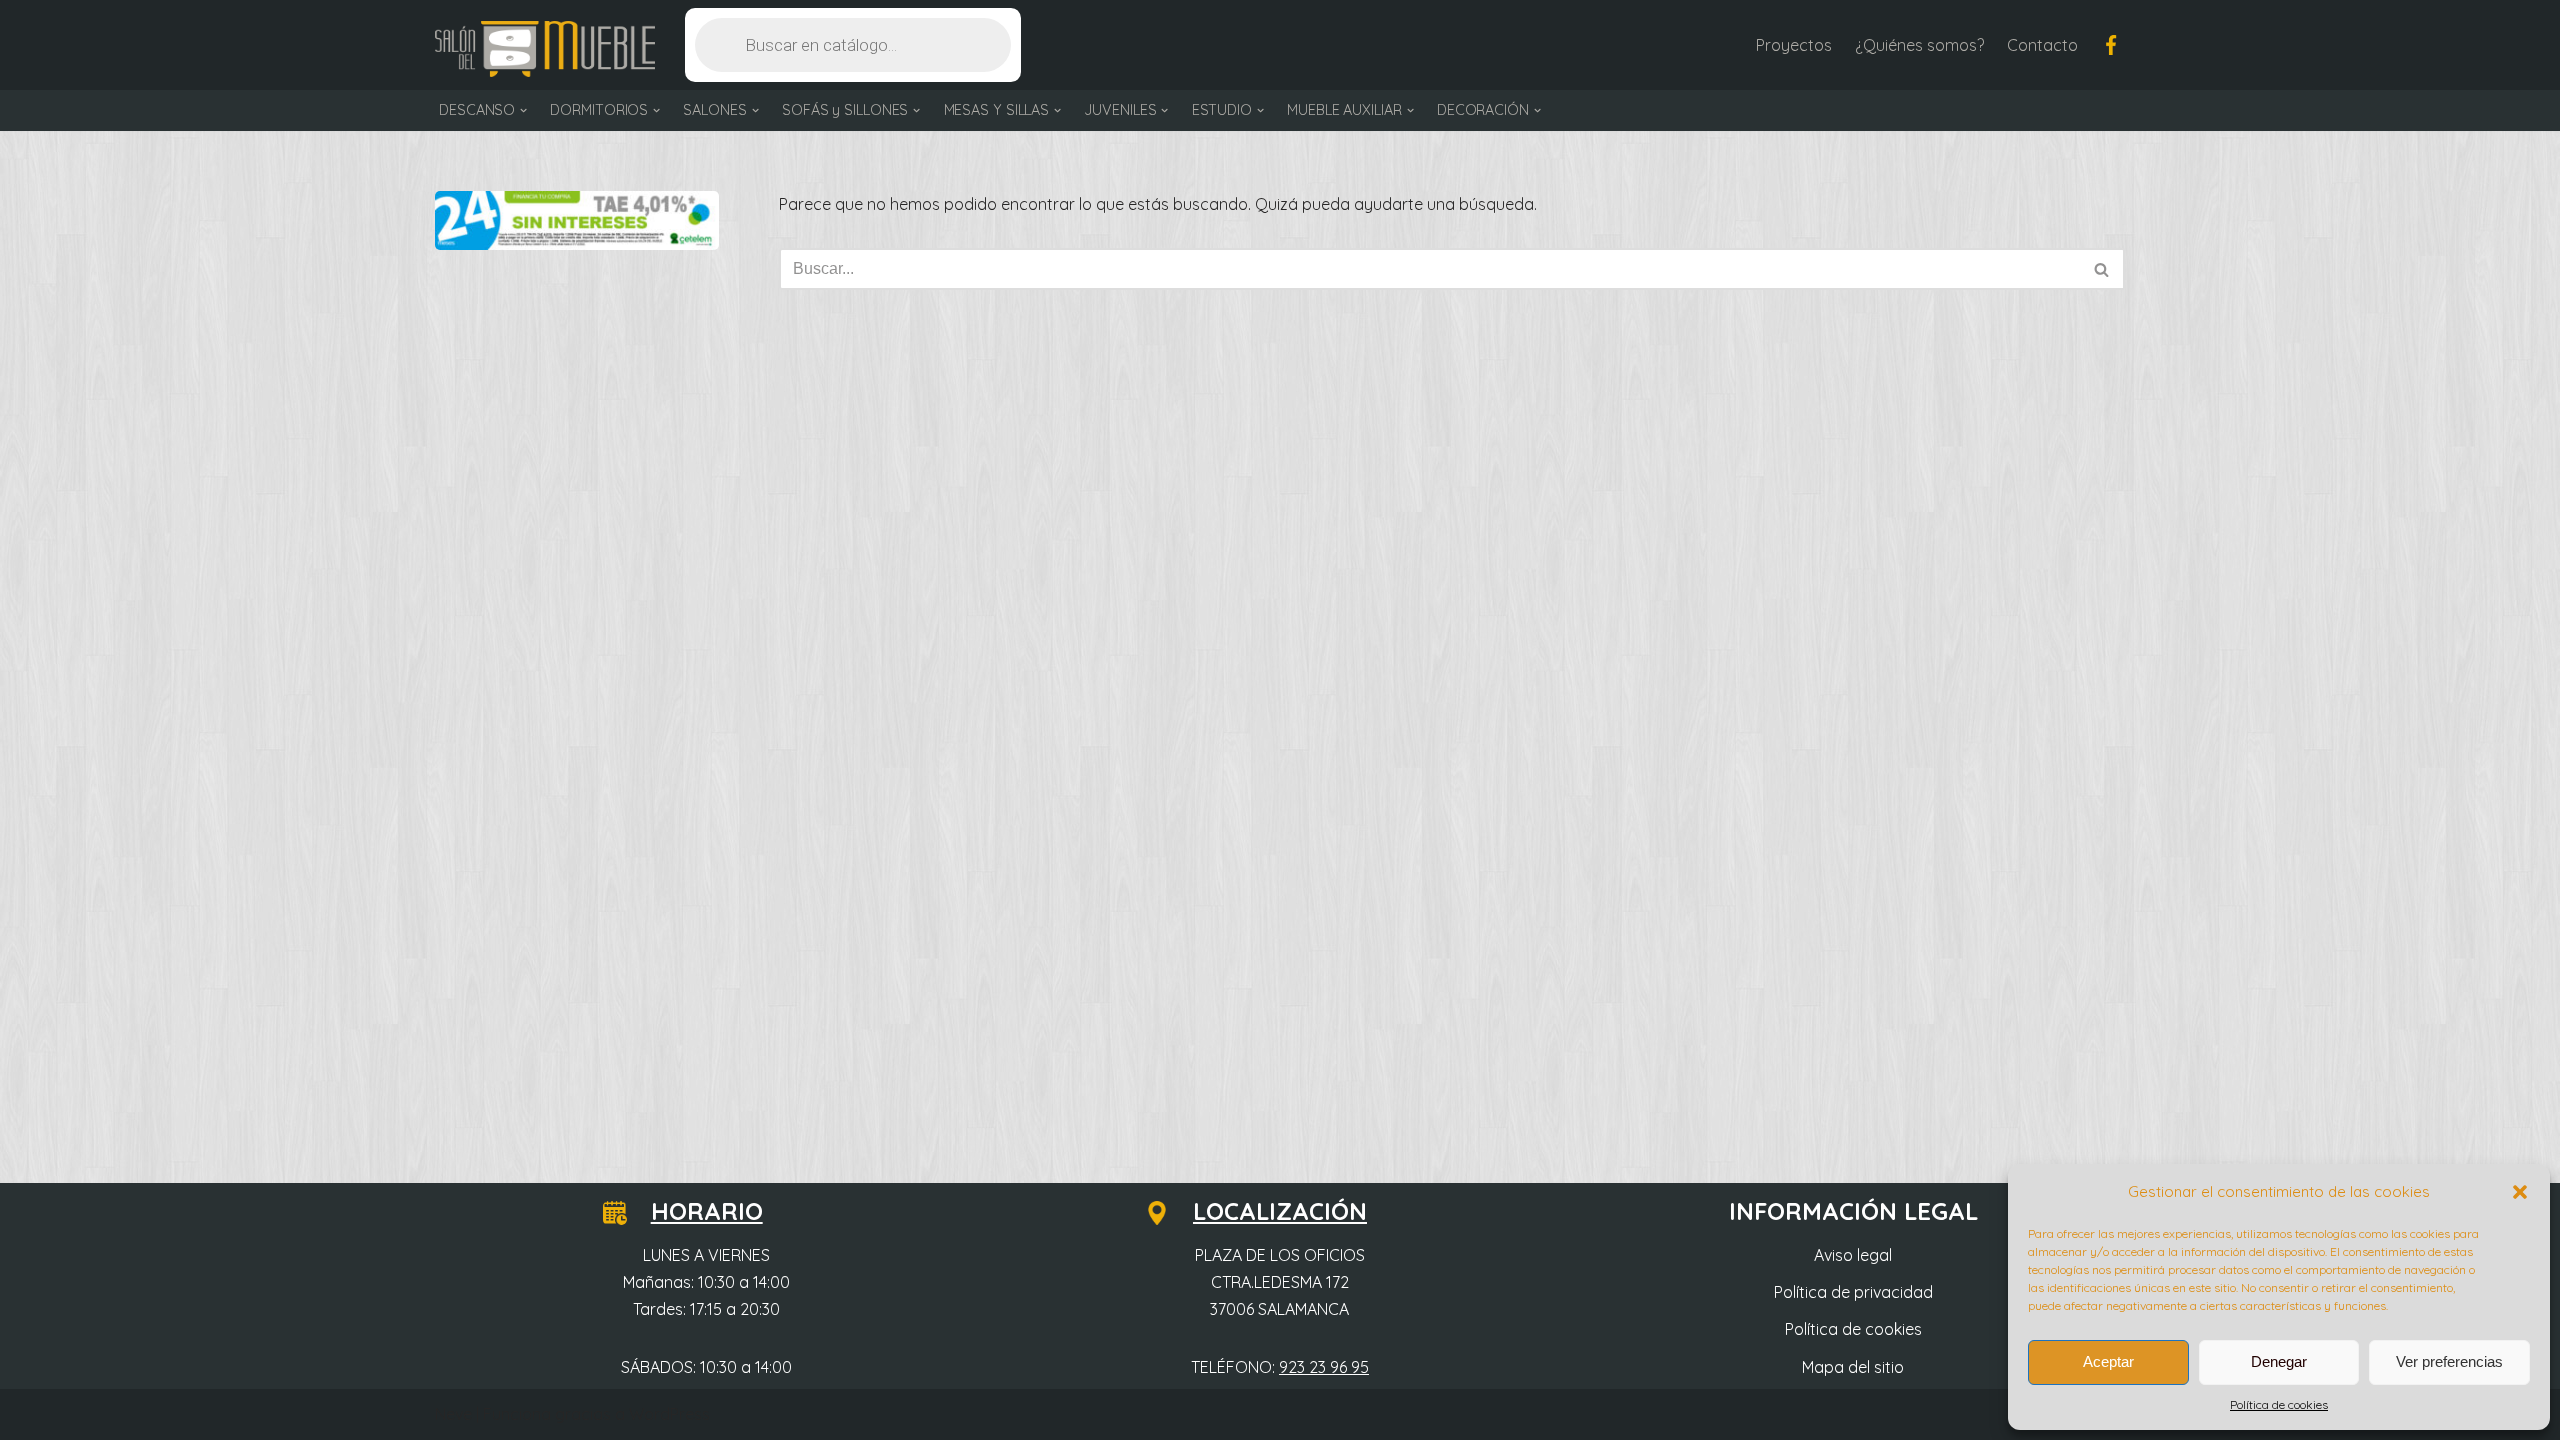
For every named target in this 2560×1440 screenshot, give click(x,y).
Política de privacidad (1853, 1292)
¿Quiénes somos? (1919, 45)
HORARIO (707, 1211)
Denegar (2279, 1361)
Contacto (2042, 45)
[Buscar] (2102, 269)
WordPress (669, 1414)
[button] (2520, 1192)
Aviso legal (1853, 1255)
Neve (453, 1414)
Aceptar (2108, 1361)
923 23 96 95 (1324, 1367)
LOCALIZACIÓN (1280, 1211)
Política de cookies (2279, 1404)
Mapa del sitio (1853, 1367)
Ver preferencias (2449, 1361)
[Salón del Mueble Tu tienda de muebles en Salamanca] (545, 49)
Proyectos (1794, 45)
